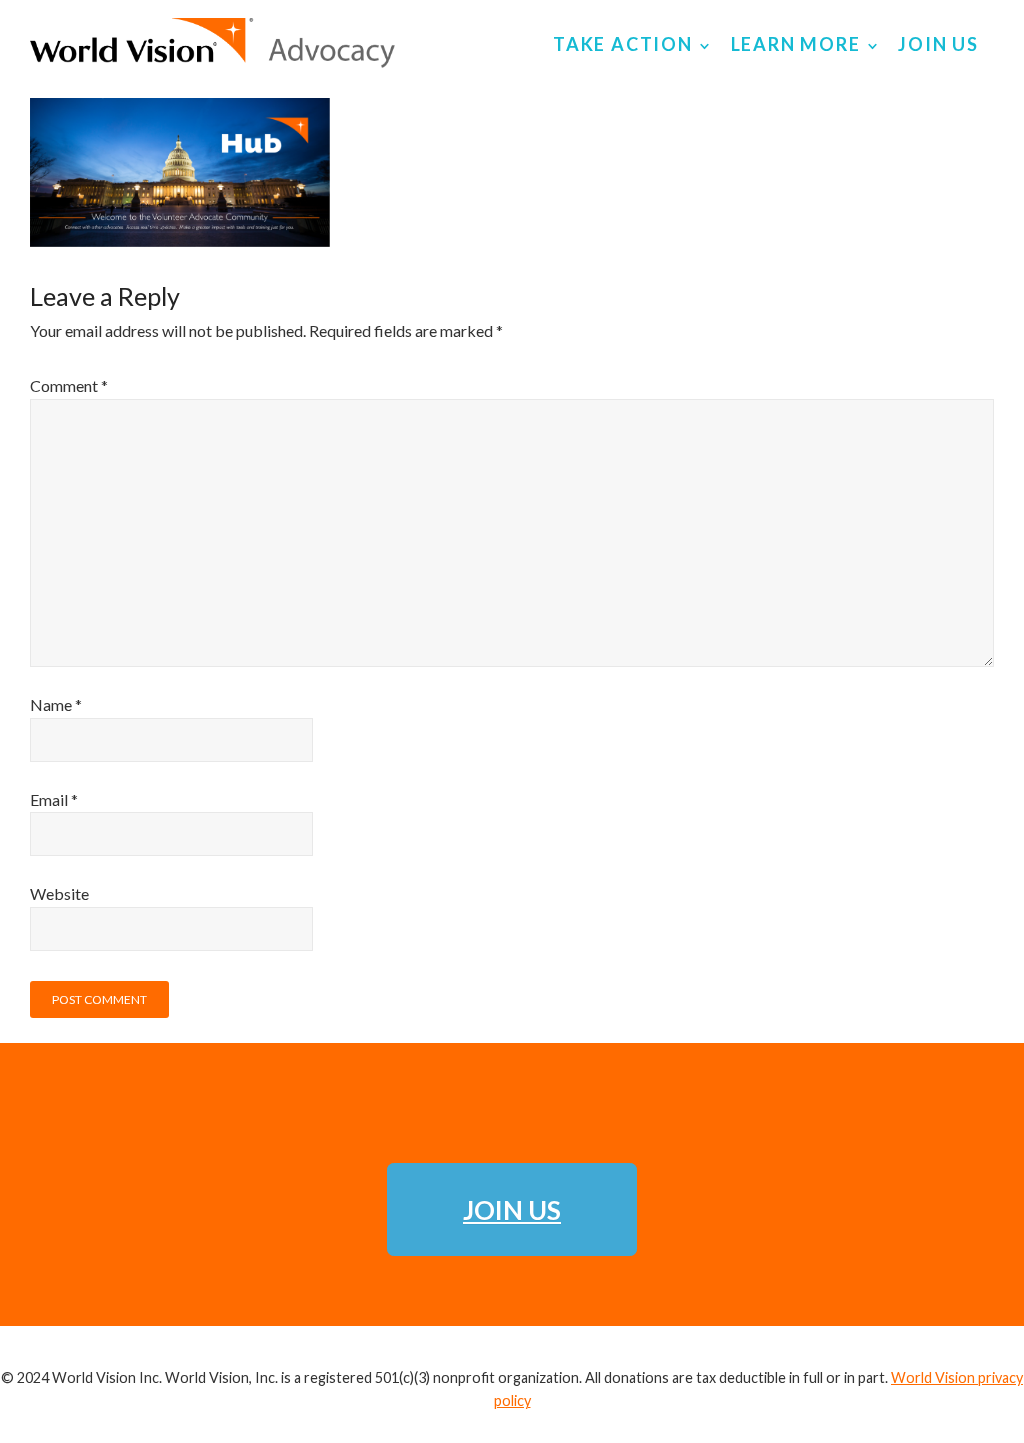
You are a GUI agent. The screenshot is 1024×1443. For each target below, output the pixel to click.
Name (56, 704)
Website (59, 893)
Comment (69, 385)
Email (54, 799)
